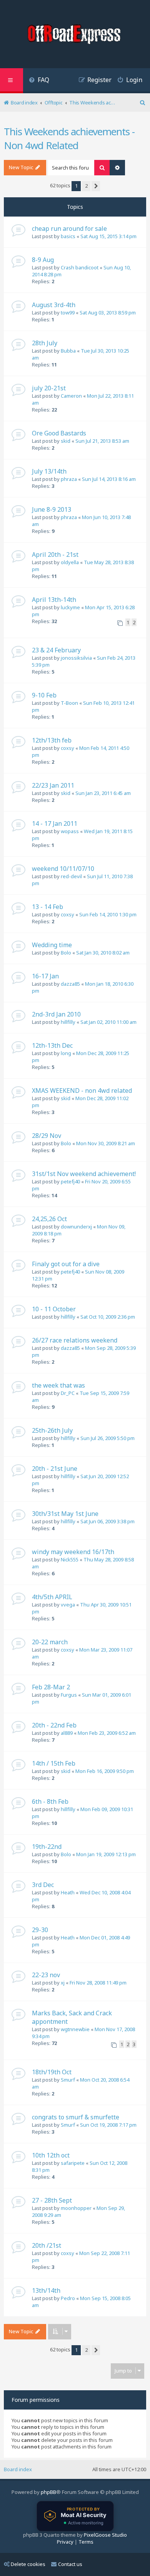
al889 (67, 1733)
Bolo (66, 953)
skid (66, 441)
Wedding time (52, 945)
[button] (96, 186)
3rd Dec (43, 1885)
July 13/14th (49, 471)
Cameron (71, 396)
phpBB (48, 2492)
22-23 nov (46, 1975)
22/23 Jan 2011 (53, 785)
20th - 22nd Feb (54, 1725)
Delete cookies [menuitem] (28, 2564)
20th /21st (47, 2245)
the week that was (58, 1385)
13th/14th (46, 2290)
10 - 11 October (54, 1309)
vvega (68, 1605)
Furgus (69, 1695)
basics (68, 236)
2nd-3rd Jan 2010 (56, 1014)
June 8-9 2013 (52, 509)
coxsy (67, 748)
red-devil (71, 876)
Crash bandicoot (80, 267)
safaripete (73, 2163)
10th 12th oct (51, 2155)
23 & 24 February (56, 650)
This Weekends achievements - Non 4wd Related (69, 138)
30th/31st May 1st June (65, 1514)
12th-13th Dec (52, 1045)
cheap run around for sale (69, 229)
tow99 (68, 313)
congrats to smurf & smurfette (76, 2117)
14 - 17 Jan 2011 (55, 823)
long (66, 1053)
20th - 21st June (55, 1469)
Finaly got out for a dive (66, 1264)
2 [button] (86, 186)
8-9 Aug (43, 260)
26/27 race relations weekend (75, 1340)
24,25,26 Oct (49, 1219)
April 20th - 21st (55, 555)
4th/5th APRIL (52, 1597)
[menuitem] (39, 81)
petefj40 (70, 1181)
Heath (68, 1892)
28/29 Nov (47, 1136)
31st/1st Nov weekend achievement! (84, 1174)
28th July (45, 343)
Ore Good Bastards (59, 433)
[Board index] (75, 35)
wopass (70, 831)
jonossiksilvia (76, 658)
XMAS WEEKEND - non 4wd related (82, 1091)
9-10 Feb (44, 695)
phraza (69, 479)
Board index (18, 2469)
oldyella (70, 562)
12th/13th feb (52, 740)
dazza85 (70, 984)
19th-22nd (47, 1847)
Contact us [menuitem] (70, 2564)
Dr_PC (68, 1393)
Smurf (68, 2080)
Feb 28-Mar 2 (51, 1687)
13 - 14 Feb (47, 907)
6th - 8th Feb (50, 1801)
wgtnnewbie (75, 2029)
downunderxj (76, 1227)
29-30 (40, 1930)
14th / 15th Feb (54, 1763)
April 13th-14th (54, 600)
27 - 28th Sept (52, 2200)
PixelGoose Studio (105, 2535)
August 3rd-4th (54, 305)
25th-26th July (52, 1430)
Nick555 (70, 1559)
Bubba (68, 351)
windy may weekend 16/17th (73, 1552)
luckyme (70, 607)
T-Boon (69, 703)
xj (63, 1983)
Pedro (68, 2298)
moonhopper (76, 2208)
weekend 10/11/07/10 (63, 869)
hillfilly (68, 1022)
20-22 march (50, 1642)
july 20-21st (49, 388)
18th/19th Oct (52, 2072)
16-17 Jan (45, 976)
